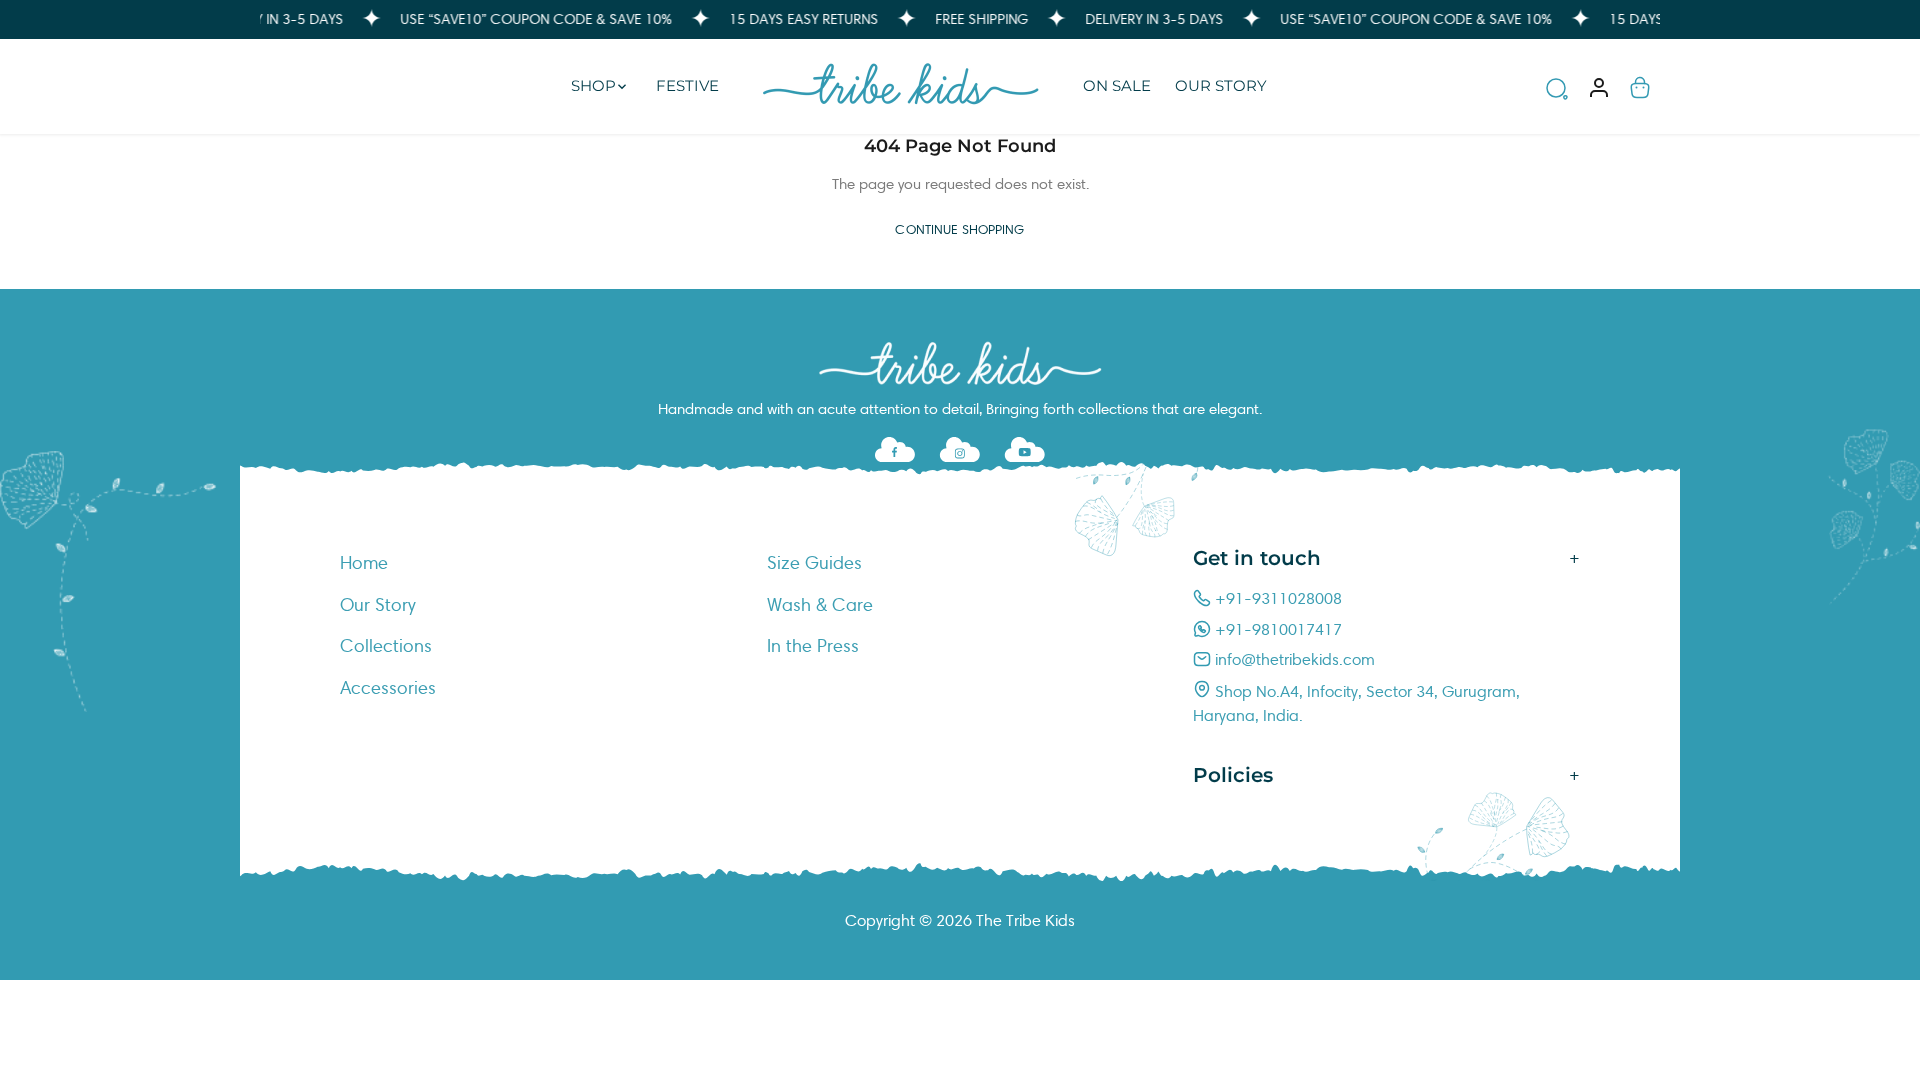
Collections (386, 646)
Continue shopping (959, 230)
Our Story (378, 605)
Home (364, 563)
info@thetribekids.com (1293, 659)
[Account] (1599, 86)
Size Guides (814, 563)
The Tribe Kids (1025, 920)
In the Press (813, 646)
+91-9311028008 (1276, 598)
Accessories (388, 688)
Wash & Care (820, 605)
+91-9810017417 (1276, 629)
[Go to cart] (1640, 86)
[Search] (1557, 92)
